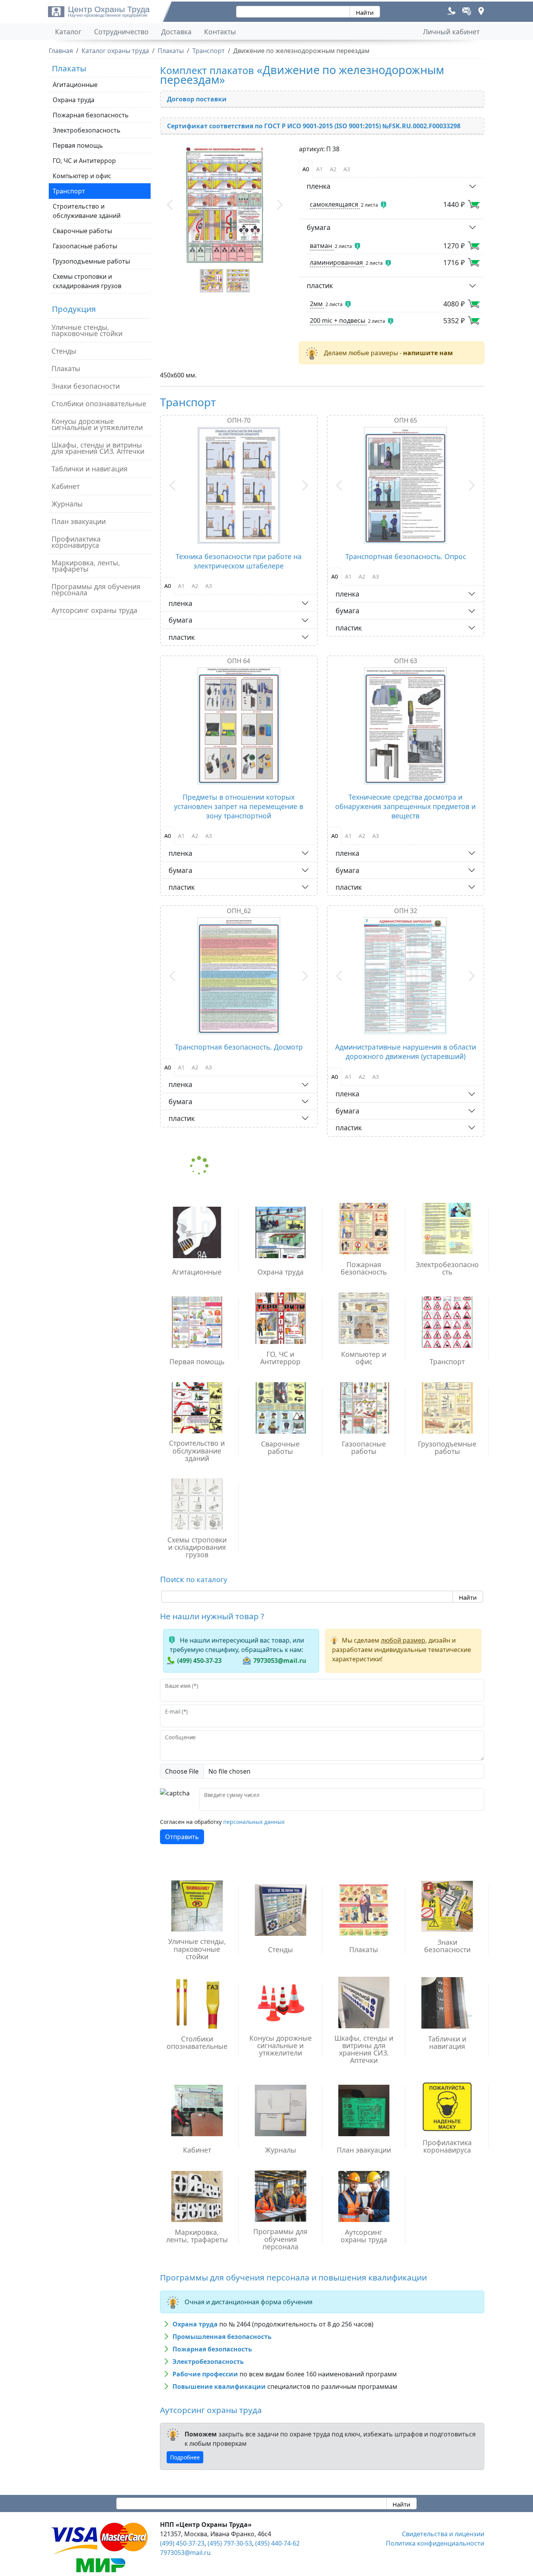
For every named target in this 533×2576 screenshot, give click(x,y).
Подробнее (185, 2457)
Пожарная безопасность (91, 115)
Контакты (220, 32)
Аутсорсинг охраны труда (94, 610)
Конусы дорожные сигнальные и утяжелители (97, 424)
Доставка (176, 32)
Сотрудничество (121, 32)
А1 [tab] (319, 169)
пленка (319, 186)
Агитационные (75, 85)
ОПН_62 (239, 911)
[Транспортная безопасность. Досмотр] (239, 976)
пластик (320, 285)
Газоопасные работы (85, 246)
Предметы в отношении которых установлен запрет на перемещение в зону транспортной (239, 806)
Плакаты (66, 368)
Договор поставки (197, 99)
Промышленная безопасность (222, 2337)
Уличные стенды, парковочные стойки (87, 330)
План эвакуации (79, 521)
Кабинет (66, 486)
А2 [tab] (333, 169)
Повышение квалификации (219, 2387)
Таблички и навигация (90, 469)
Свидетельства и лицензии (443, 2534)
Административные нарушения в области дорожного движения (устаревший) (406, 1052)
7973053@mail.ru (280, 1661)
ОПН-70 (239, 420)
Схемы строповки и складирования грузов (87, 281)
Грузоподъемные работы (91, 261)
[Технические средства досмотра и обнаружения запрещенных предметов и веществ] (406, 726)
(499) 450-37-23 (199, 1661)
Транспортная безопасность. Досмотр (239, 1047)
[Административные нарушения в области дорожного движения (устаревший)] (406, 976)
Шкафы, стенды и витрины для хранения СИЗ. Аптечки (98, 448)
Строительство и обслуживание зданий (87, 211)
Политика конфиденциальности (435, 2543)
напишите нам (428, 353)
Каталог (68, 32)
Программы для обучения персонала (96, 590)
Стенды (64, 351)
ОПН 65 (406, 420)
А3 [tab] (347, 169)
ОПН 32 (406, 911)
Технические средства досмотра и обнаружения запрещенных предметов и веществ (405, 806)
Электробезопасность (87, 130)
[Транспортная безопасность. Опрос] (406, 485)
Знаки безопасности (86, 386)
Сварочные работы (82, 231)
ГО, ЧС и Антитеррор (84, 161)
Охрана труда (74, 100)
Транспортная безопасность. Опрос (406, 556)
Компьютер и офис (82, 176)
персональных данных (254, 1822)
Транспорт (69, 191)
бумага (319, 227)
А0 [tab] (306, 169)
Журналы (67, 504)
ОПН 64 (239, 661)
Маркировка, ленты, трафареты (86, 566)
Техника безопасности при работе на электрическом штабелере (239, 561)
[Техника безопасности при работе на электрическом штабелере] (239, 485)
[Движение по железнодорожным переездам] (225, 205)
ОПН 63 (406, 661)
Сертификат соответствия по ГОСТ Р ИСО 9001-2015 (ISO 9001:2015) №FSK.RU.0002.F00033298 (314, 126)
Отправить (182, 1837)
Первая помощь (78, 145)
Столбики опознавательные (99, 404)
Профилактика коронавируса (76, 542)
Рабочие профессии (205, 2374)
